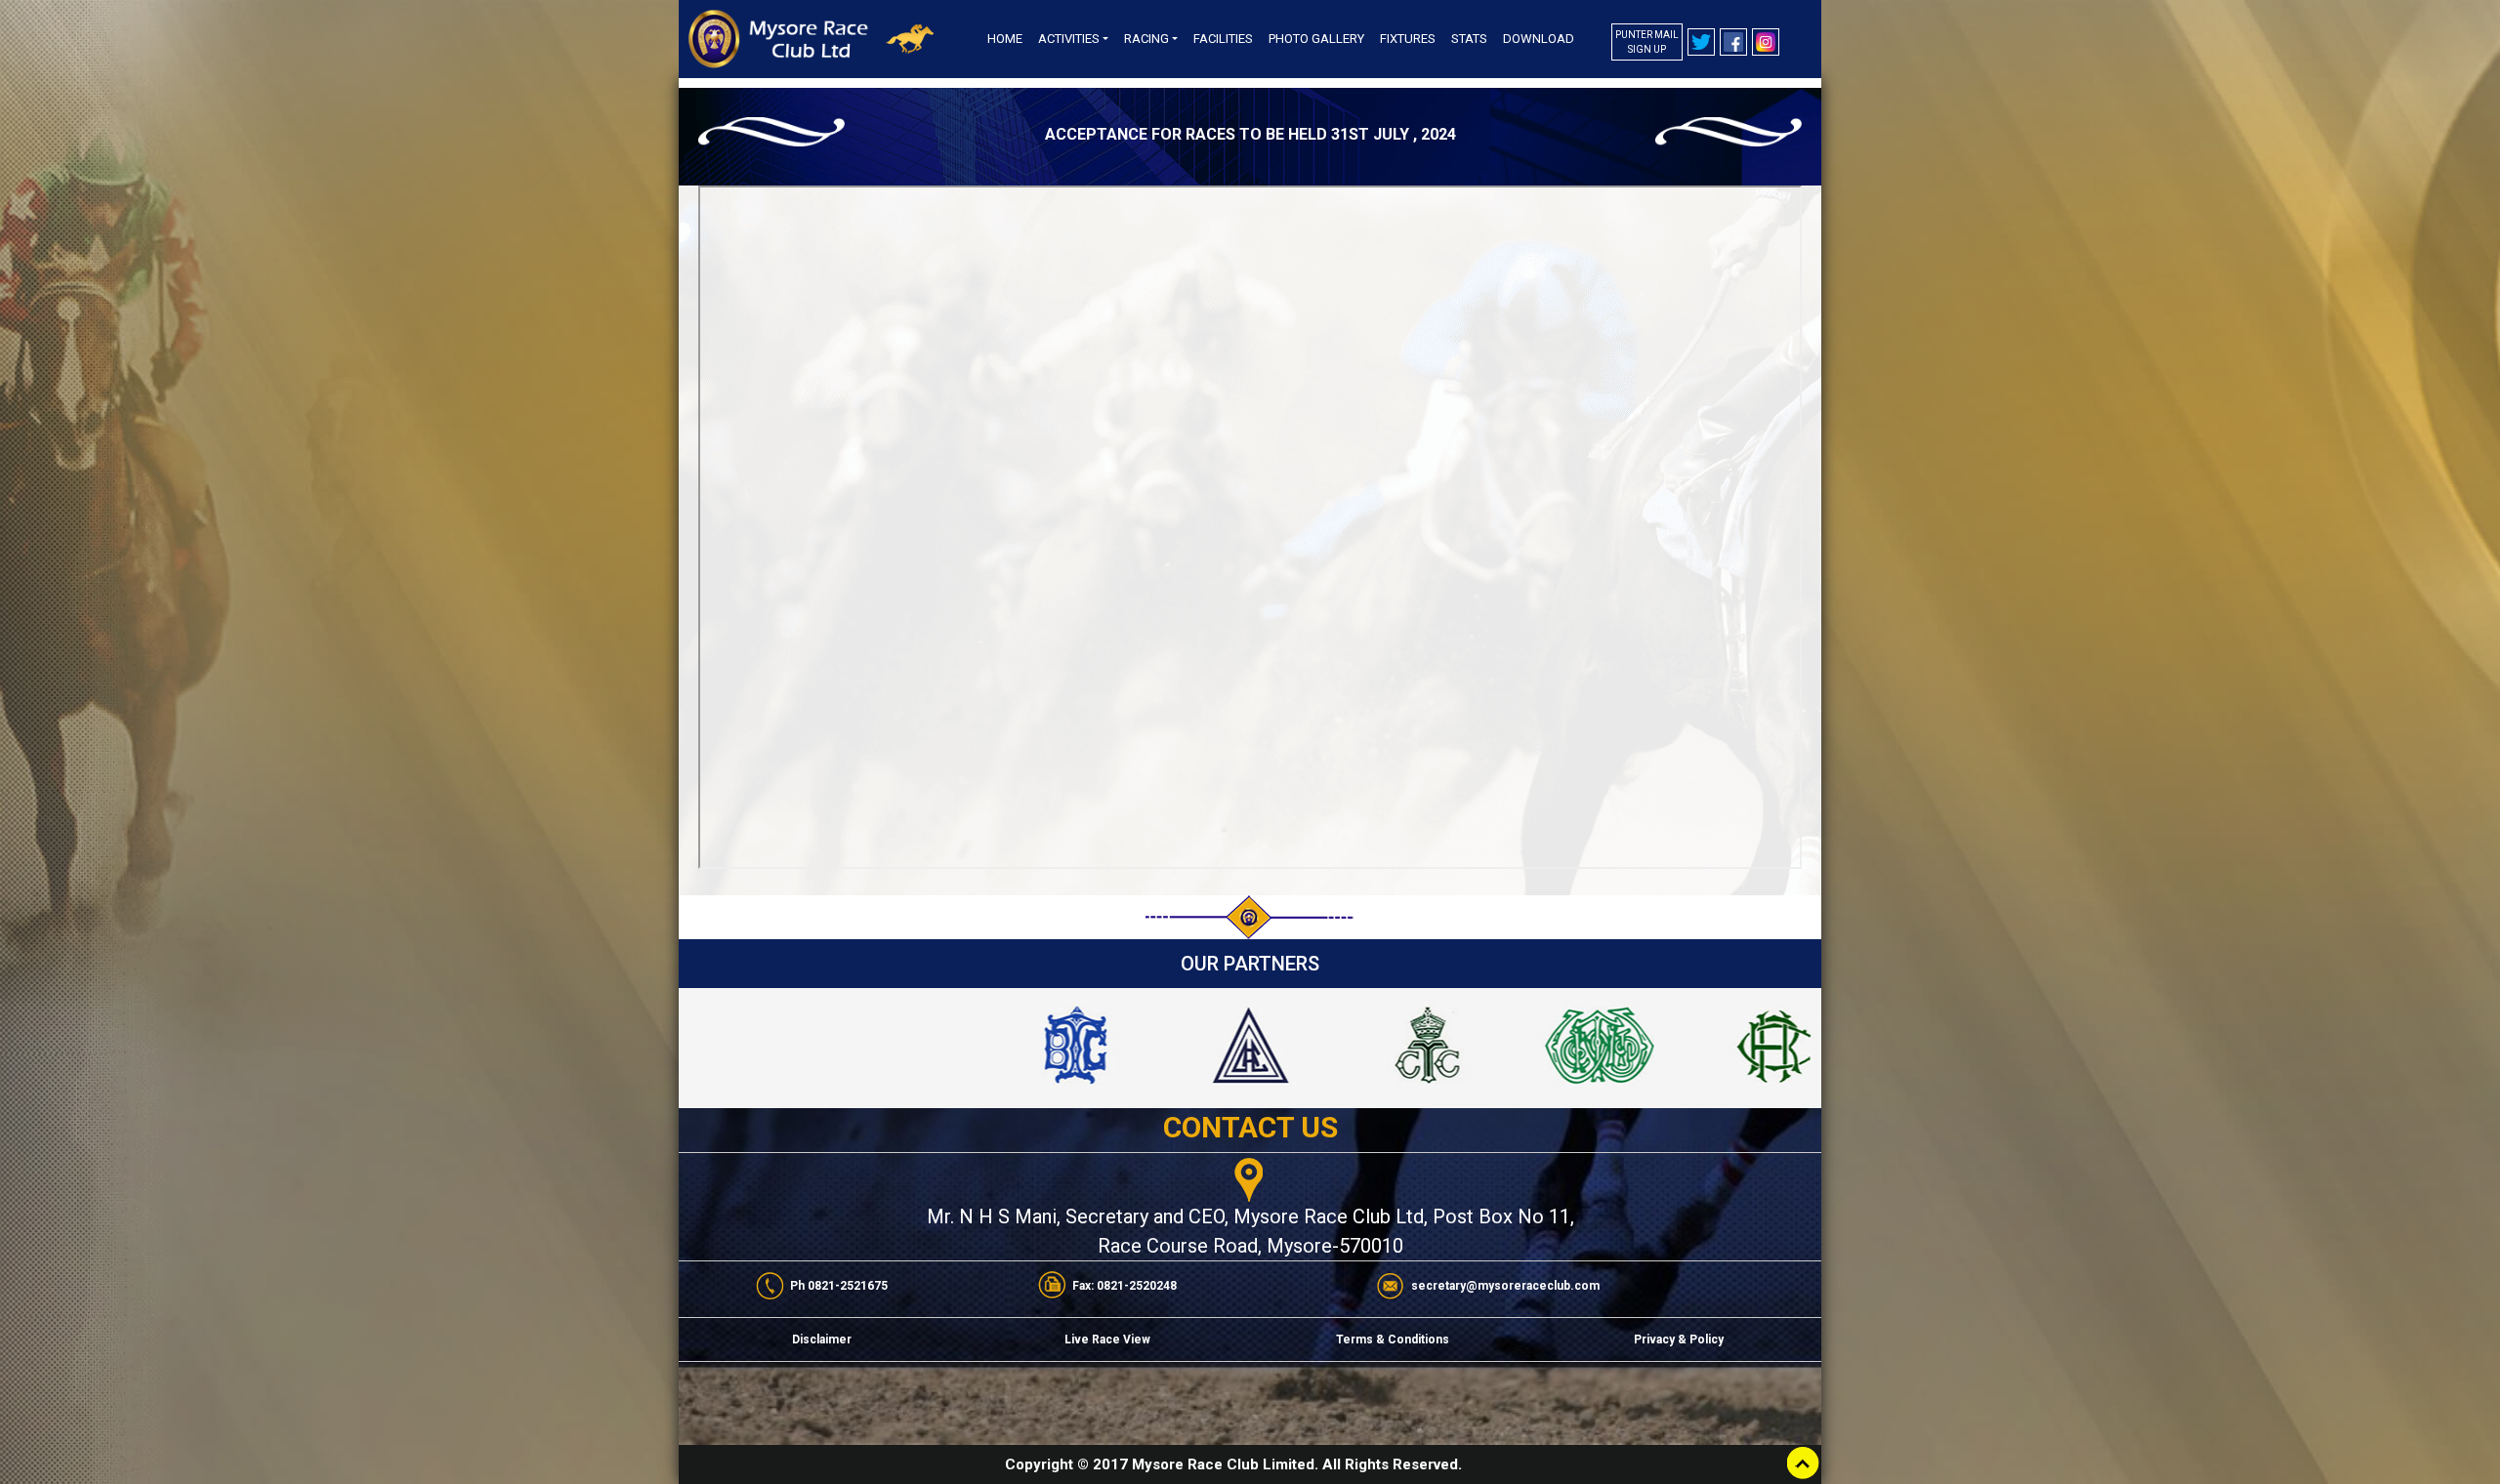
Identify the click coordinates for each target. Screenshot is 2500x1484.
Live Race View (1107, 1340)
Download (1539, 39)
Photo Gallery (1316, 39)
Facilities (1223, 39)
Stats (1469, 39)
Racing (1146, 39)
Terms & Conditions (1393, 1340)
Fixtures (1408, 39)
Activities (1069, 39)
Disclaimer (822, 1340)
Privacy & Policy (1679, 1340)
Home (1005, 39)
